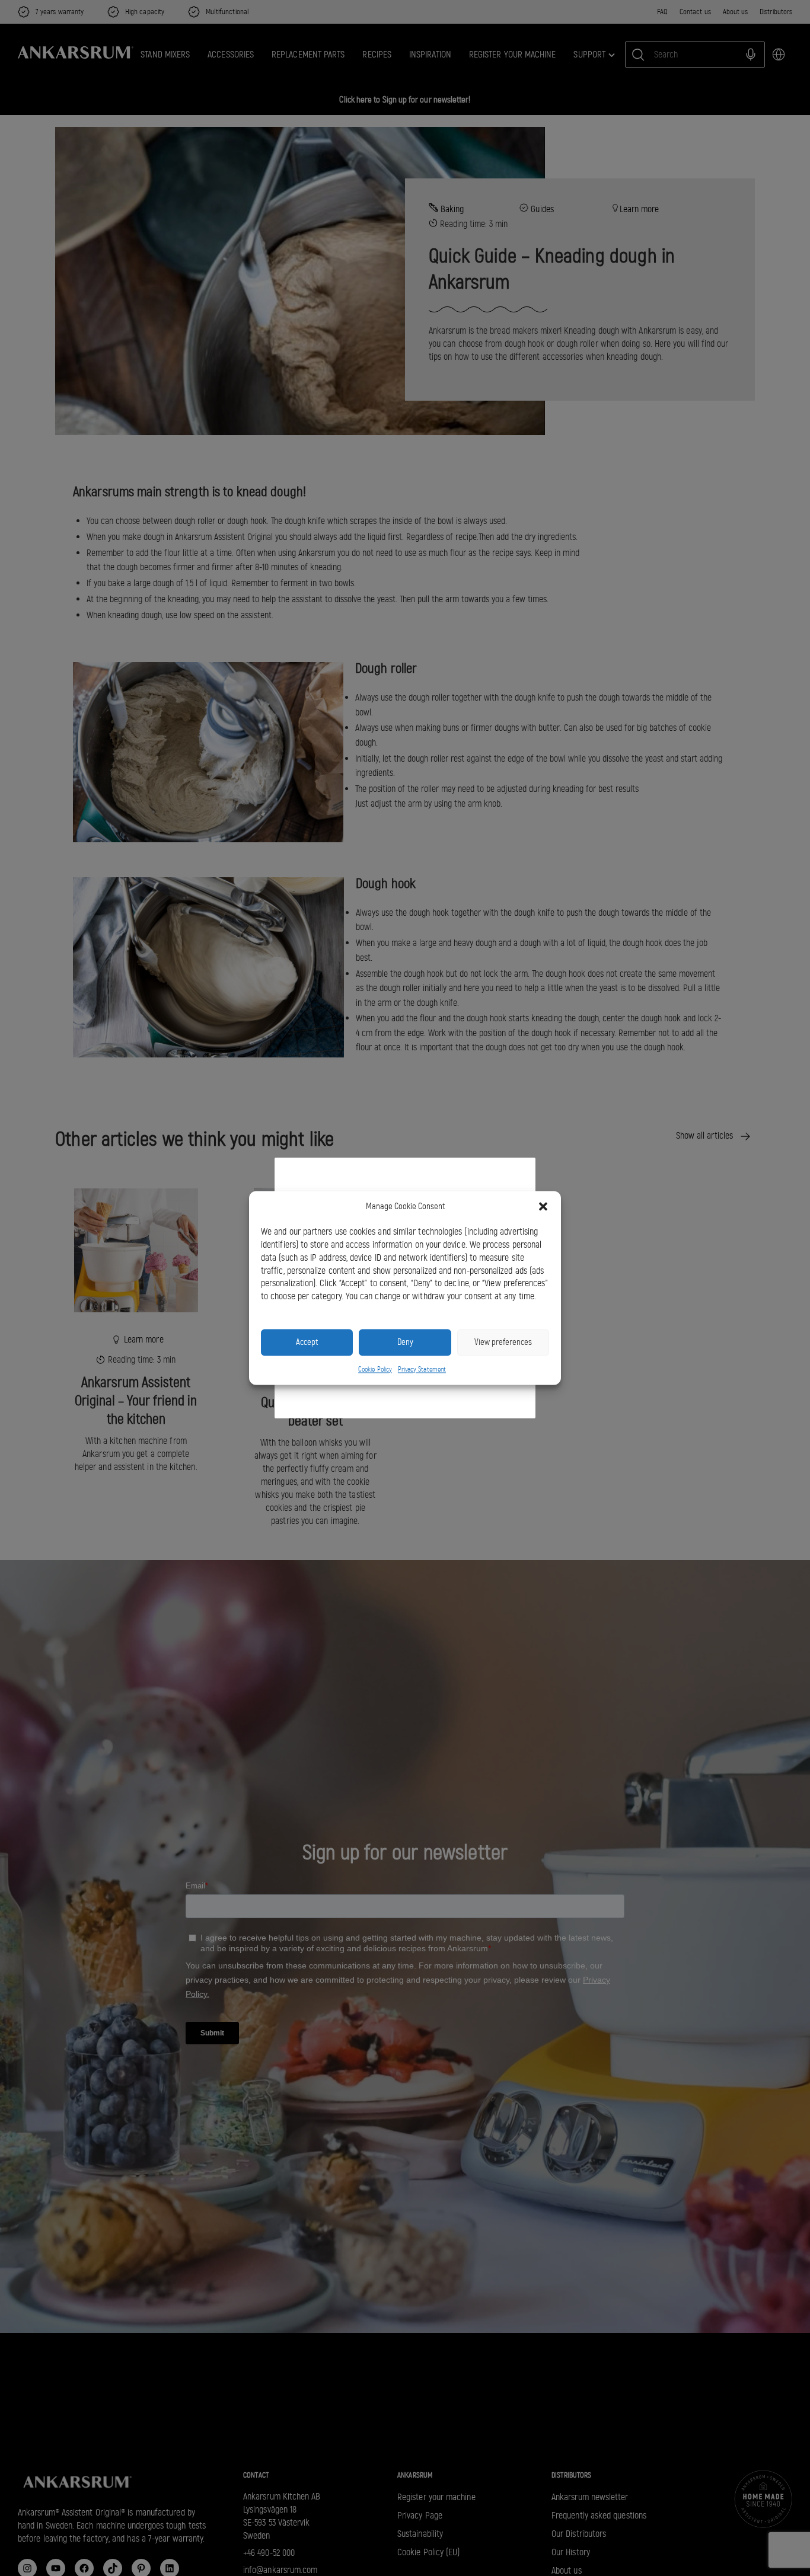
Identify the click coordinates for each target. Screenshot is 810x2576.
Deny (405, 1343)
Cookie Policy (375, 1369)
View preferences (503, 1343)
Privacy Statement (422, 1369)
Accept (307, 1343)
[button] (543, 1207)
